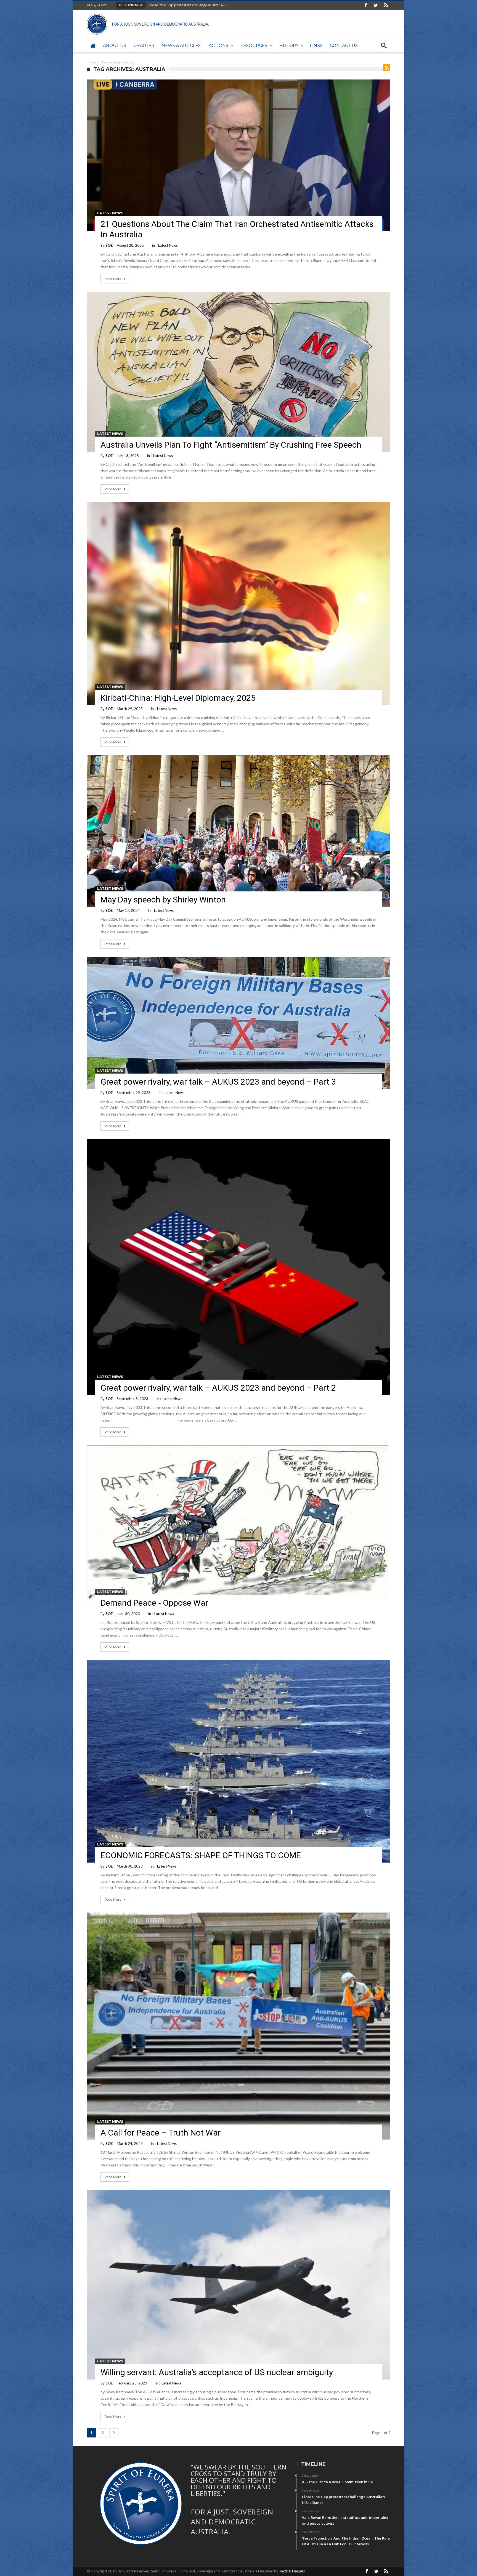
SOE (109, 245)
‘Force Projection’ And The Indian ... (176, 5)
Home (91, 62)
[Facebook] (365, 5)
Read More (113, 279)
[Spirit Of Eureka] (149, 14)
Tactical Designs (292, 2571)
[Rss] (386, 5)
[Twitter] (376, 5)
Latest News (110, 213)
